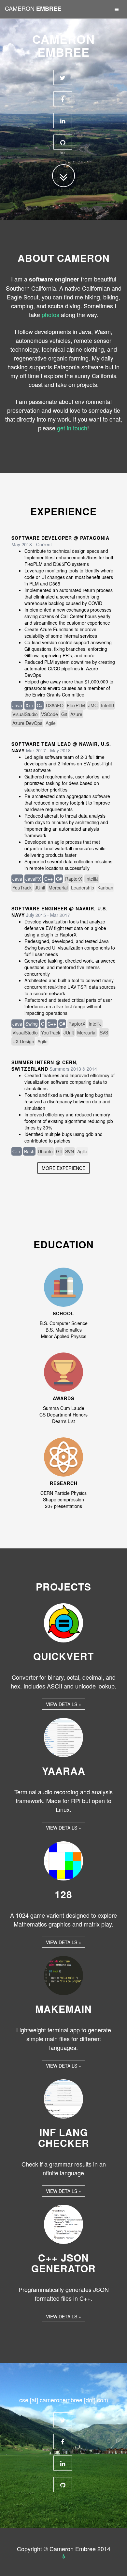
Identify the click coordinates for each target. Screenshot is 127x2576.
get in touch (72, 428)
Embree (33, 8)
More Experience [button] (63, 1168)
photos (50, 314)
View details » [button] (63, 1704)
